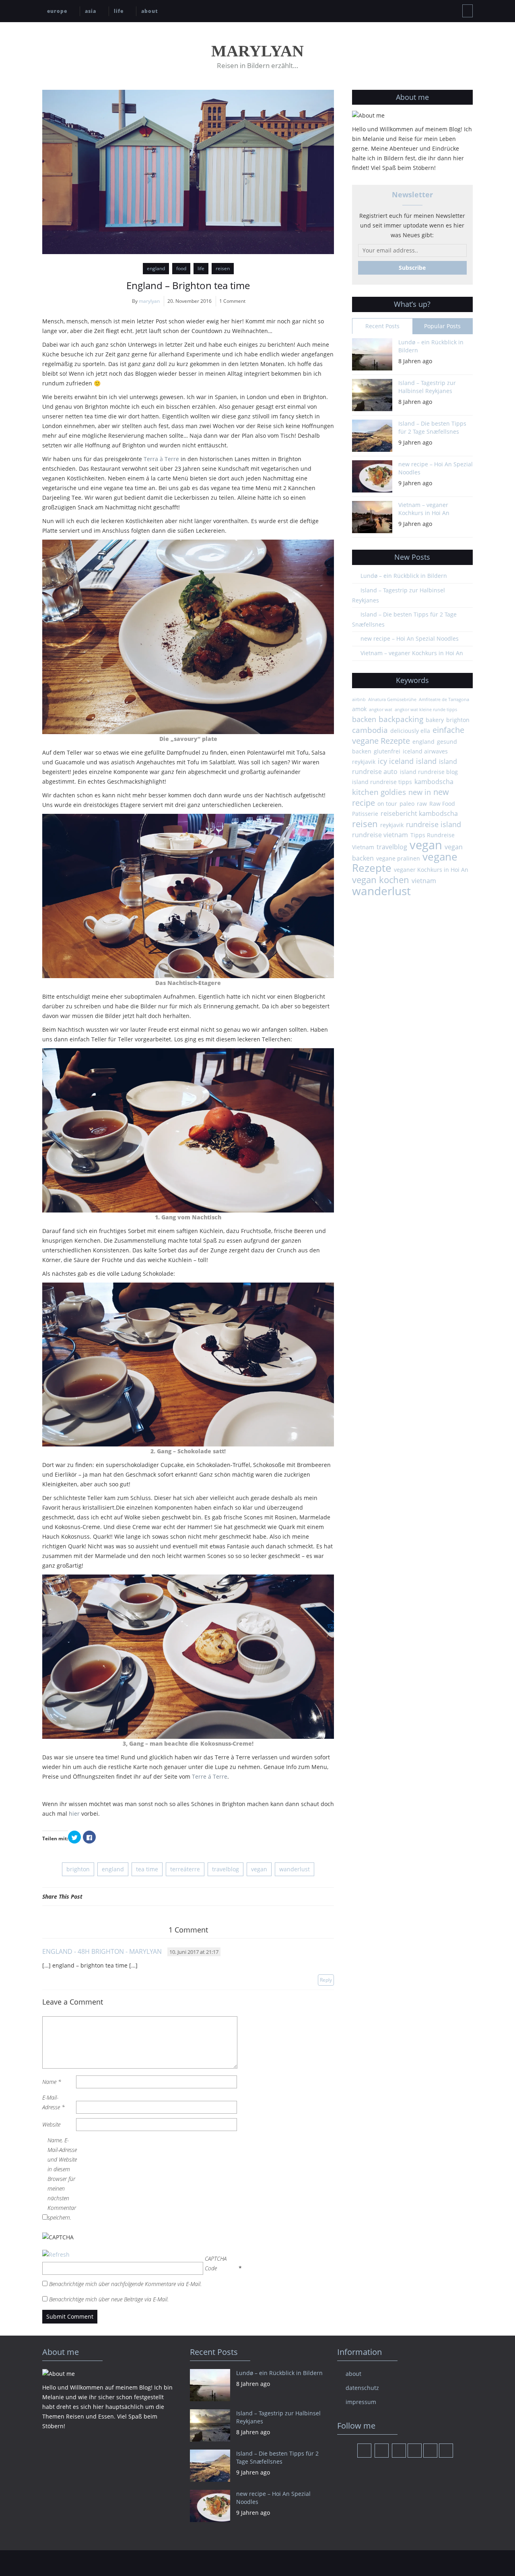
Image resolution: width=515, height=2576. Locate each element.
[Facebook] (300, 1896)
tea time (147, 1869)
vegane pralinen (398, 858)
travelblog (226, 1869)
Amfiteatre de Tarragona (444, 699)
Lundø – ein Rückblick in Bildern (431, 346)
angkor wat (381, 710)
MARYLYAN (257, 51)
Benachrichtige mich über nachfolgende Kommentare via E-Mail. (125, 2284)
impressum (361, 2402)
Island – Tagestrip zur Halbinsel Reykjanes (427, 387)
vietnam (424, 881)
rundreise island (434, 824)
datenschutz (362, 2388)
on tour (387, 804)
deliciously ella (410, 731)
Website (51, 2124)
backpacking (401, 719)
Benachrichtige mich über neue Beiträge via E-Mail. (109, 2299)
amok (359, 709)
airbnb (359, 699)
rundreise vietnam (380, 835)
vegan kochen (381, 879)
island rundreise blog (429, 772)
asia (91, 11)
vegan (259, 1869)
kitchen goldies (379, 792)
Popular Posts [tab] (442, 326)
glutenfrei (387, 751)
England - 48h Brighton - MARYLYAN (102, 1951)
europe (57, 11)
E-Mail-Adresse (54, 2102)
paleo (407, 804)
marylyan (149, 301)
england (156, 268)
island (426, 761)
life (119, 11)
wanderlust (295, 1869)
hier (74, 1814)
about (150, 11)
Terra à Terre (161, 459)
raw (422, 804)
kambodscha (434, 782)
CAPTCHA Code (216, 2263)
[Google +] (320, 1896)
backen (364, 719)
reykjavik (392, 825)
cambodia (370, 730)
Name (52, 2082)
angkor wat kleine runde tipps (426, 710)
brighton (78, 1869)
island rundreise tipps (382, 782)
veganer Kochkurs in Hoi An (431, 870)
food (181, 268)
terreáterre (185, 1869)
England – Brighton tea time (188, 285)
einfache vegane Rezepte (408, 735)
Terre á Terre (210, 1776)
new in (420, 792)
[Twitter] (310, 1896)
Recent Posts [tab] (382, 326)
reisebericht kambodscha (419, 813)
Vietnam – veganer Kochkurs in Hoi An (424, 509)
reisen (223, 268)
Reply (326, 1980)
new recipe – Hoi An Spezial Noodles (436, 468)
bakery (435, 720)
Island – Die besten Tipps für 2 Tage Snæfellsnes (432, 427)
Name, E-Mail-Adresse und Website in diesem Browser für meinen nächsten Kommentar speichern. (62, 2179)
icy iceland (396, 761)
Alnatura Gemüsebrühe (392, 699)
